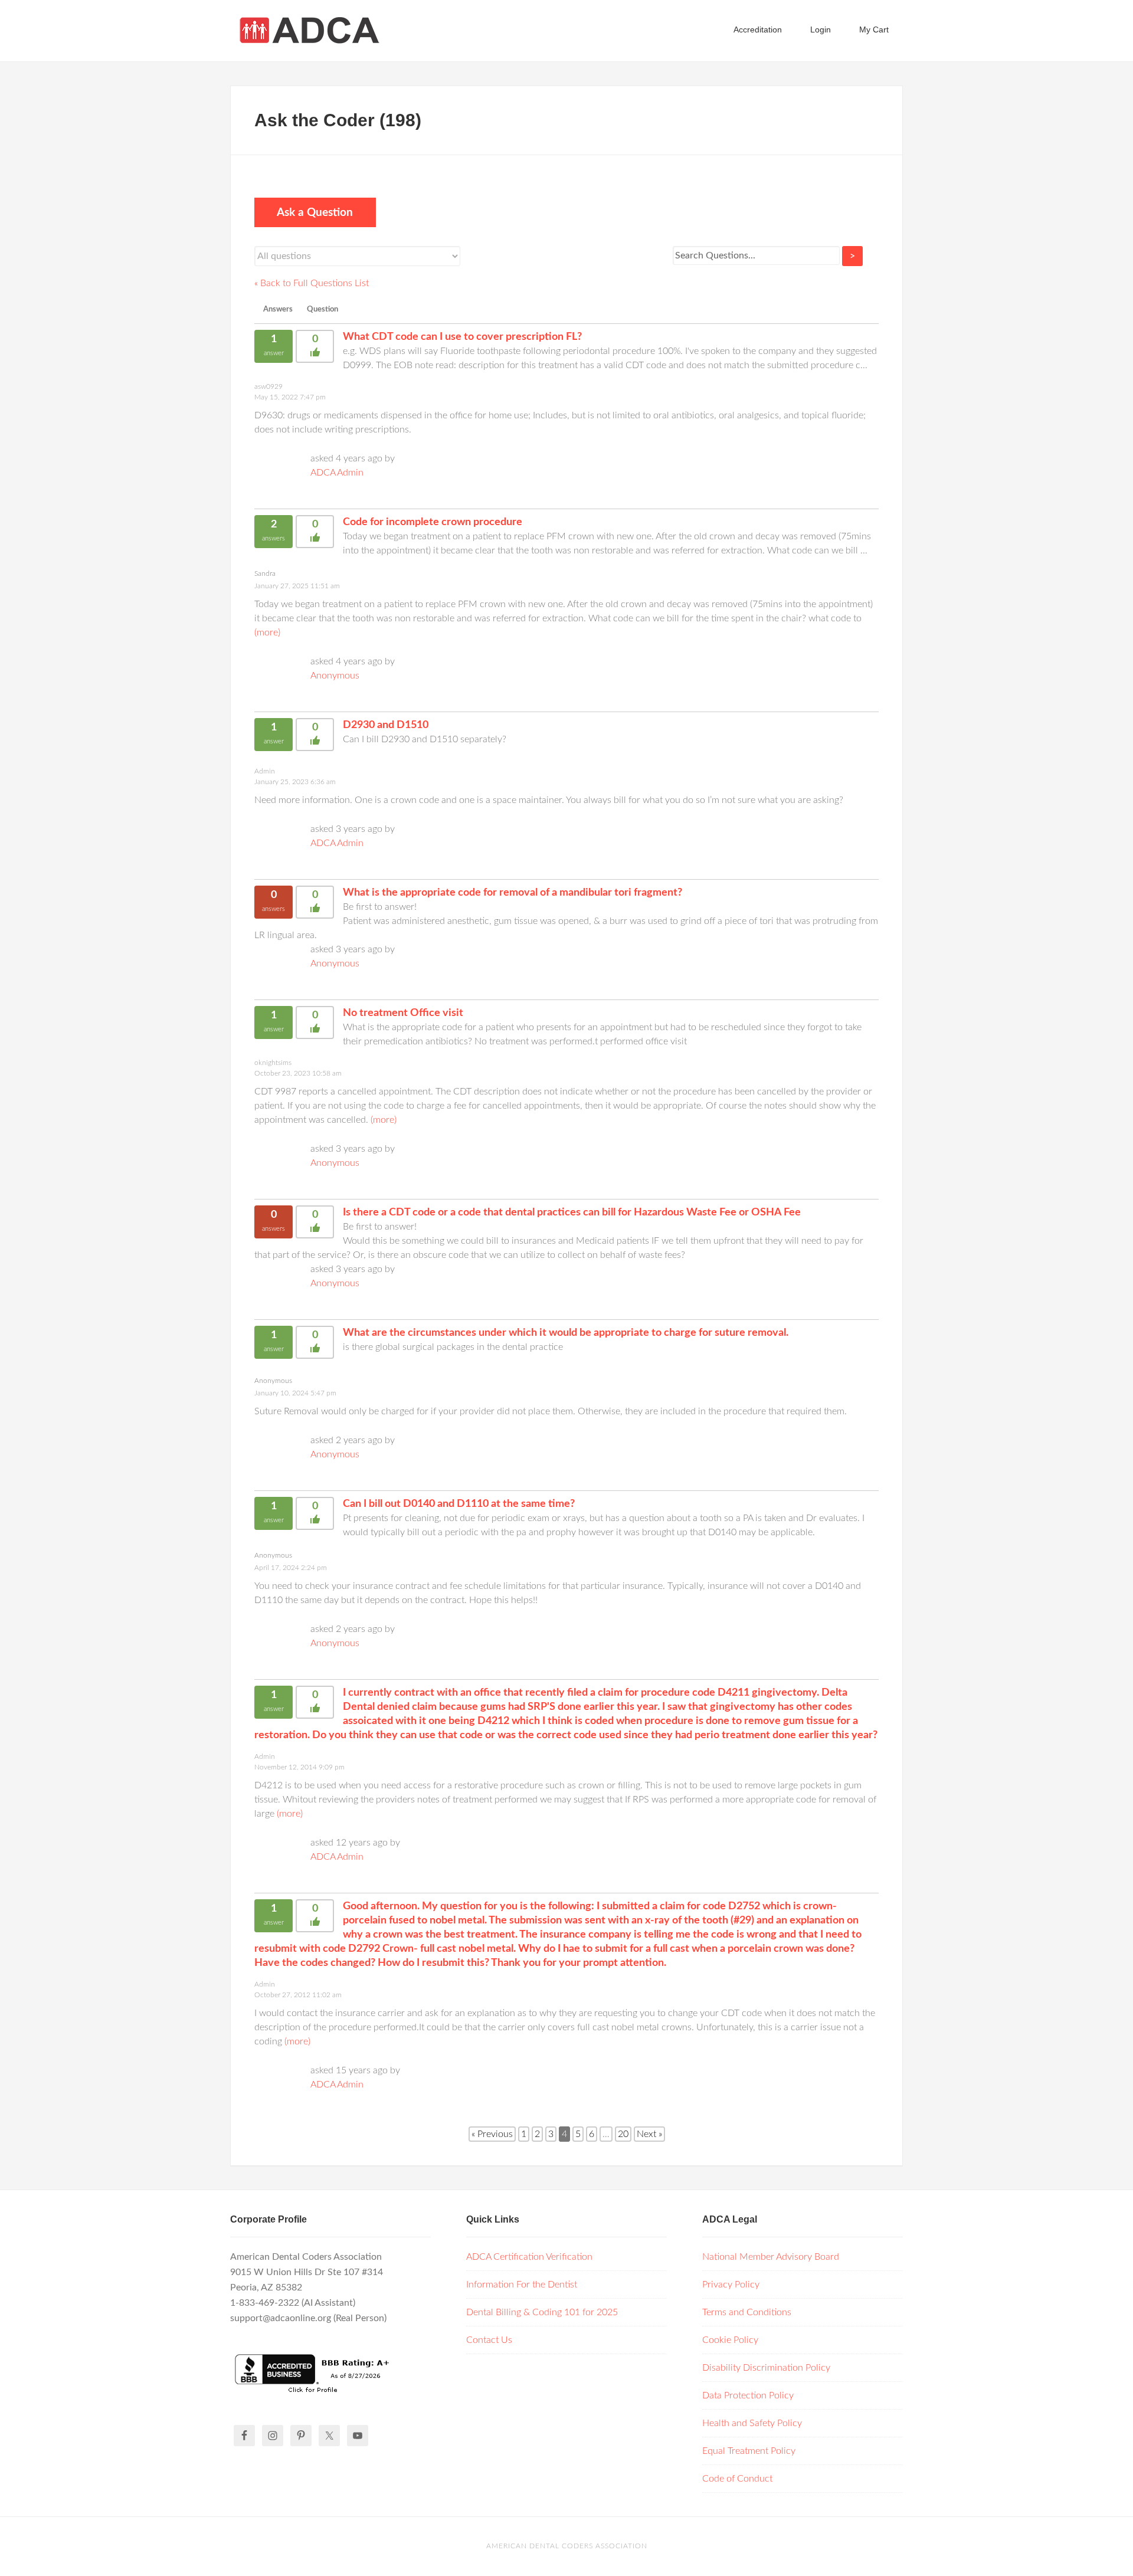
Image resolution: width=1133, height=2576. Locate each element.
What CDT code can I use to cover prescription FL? (462, 337)
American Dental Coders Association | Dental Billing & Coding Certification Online (325, 30)
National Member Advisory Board (771, 2257)
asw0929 (268, 386)
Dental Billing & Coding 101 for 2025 (542, 2312)
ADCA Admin (337, 473)
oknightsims (273, 1063)
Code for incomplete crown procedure (433, 522)
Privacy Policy (731, 2285)
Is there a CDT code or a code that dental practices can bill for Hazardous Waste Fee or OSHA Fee (572, 1212)
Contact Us (489, 2340)
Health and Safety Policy (752, 2423)
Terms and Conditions (747, 2312)
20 (623, 2134)
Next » (649, 2134)
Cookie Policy (730, 2340)
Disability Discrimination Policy (766, 2368)
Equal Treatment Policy (749, 2451)
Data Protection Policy (748, 2395)
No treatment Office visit (403, 1013)
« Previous (492, 2134)
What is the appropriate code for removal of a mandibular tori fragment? (513, 893)
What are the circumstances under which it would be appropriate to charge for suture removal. (566, 1333)
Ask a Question (315, 213)
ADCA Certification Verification (529, 2257)
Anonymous (335, 676)
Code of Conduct (737, 2479)
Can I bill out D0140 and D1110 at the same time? (459, 1504)
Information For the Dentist (522, 2285)
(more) (267, 632)
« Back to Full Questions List (312, 283)
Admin (265, 771)
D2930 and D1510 (386, 725)
